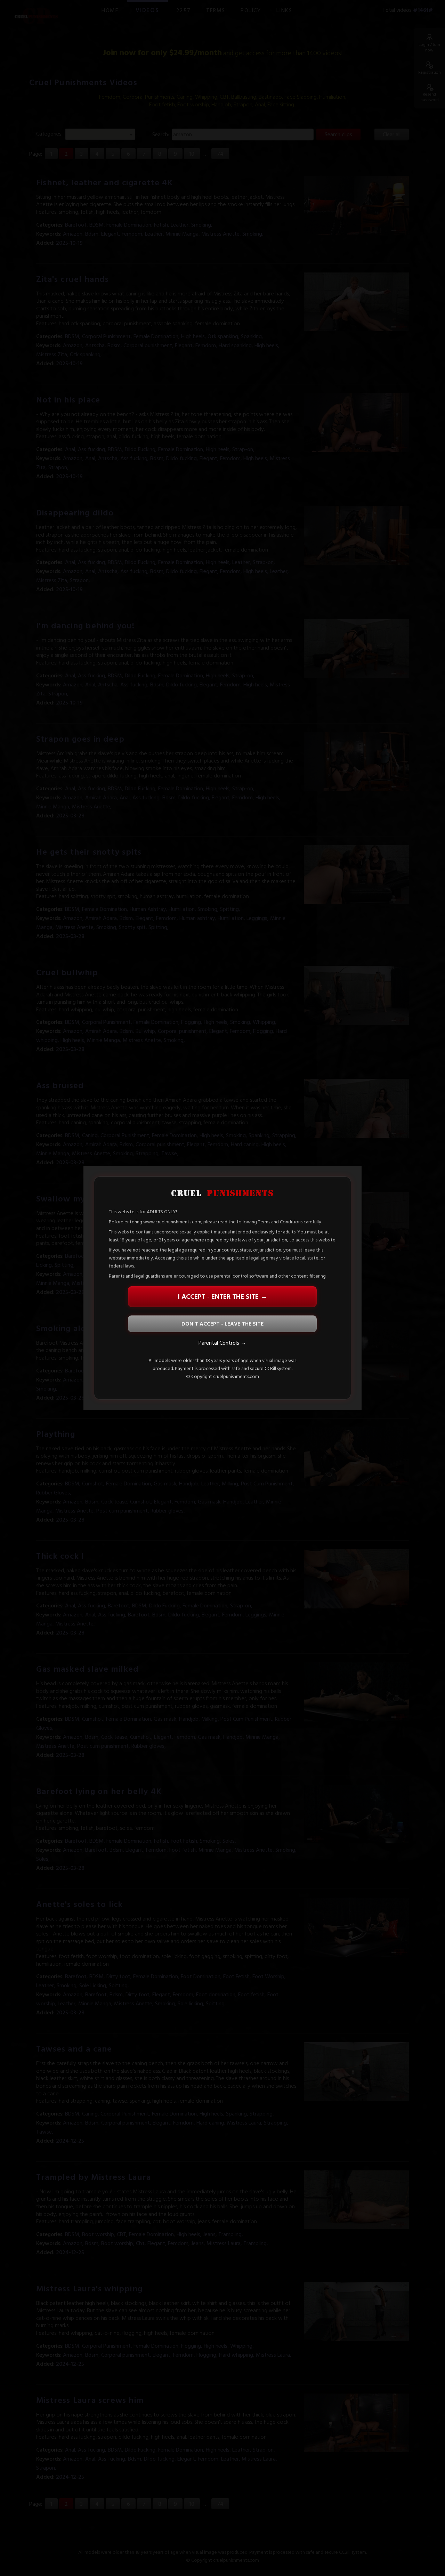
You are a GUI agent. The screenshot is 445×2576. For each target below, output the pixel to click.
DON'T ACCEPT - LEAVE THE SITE (222, 1324)
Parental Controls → (222, 1343)
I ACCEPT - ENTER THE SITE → (222, 1297)
